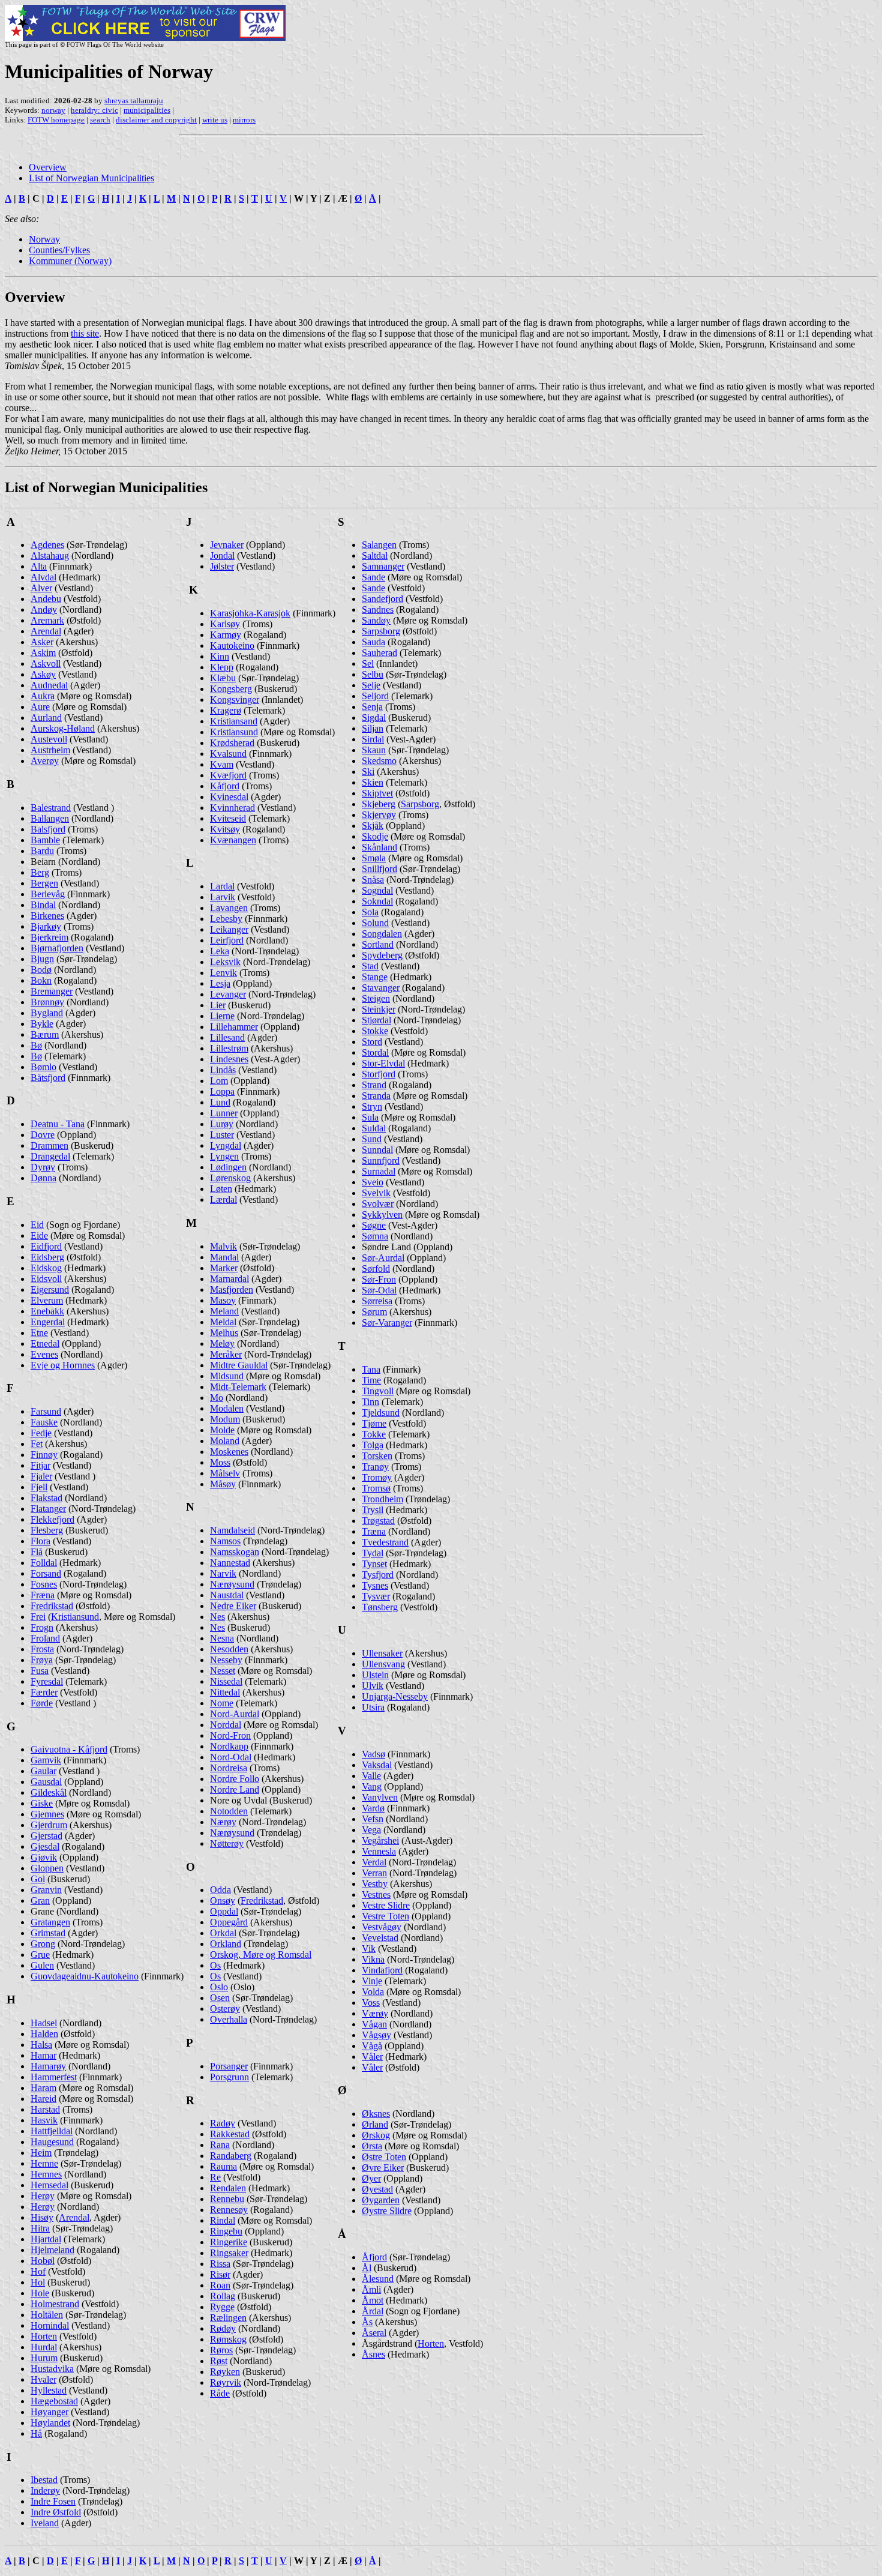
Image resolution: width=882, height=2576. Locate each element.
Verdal (374, 1862)
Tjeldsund (381, 1413)
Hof (38, 2271)
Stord (372, 1042)
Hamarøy (48, 2066)
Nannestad (230, 1563)
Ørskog (376, 2135)
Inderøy (45, 2490)
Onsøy (223, 1900)
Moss (220, 1462)
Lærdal (223, 1199)
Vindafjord (382, 1970)
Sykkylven (382, 1214)
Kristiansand (234, 721)
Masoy (223, 1300)
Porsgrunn (229, 2077)
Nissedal (226, 1681)
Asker (42, 642)
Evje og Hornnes (63, 1365)
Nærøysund (232, 1584)
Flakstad (46, 1498)
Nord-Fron (230, 1735)
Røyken (225, 2372)
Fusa (40, 1671)
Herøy (43, 2196)
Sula (370, 1117)
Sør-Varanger (387, 1323)
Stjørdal (376, 1020)
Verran (374, 1873)
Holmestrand (55, 2304)
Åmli (371, 2289)
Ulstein (375, 1675)
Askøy (43, 674)
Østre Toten (384, 2157)
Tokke (374, 1434)
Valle (371, 1776)
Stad (370, 966)
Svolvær (378, 1204)
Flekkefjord (52, 1519)
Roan (220, 2285)
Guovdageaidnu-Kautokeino (85, 1976)
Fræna (43, 1595)
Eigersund (50, 1290)
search (100, 120)
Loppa (222, 1091)
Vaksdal (377, 1765)
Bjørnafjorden (57, 948)
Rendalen (228, 2188)
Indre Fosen (53, 2501)
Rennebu (227, 2199)
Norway (44, 239)
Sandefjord (382, 599)
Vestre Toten (385, 1916)
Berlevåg (48, 894)
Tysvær (376, 1596)
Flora (40, 1541)
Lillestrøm (229, 1048)
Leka (220, 951)
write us (215, 120)
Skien (373, 782)
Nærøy (223, 1822)
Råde (220, 2393)
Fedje (41, 1433)
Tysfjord (378, 1575)
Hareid (43, 2099)
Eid (37, 1225)
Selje (371, 685)
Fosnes (44, 1584)
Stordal (375, 1052)
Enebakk (47, 1311)
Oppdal (224, 1911)
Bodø (41, 970)
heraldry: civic (94, 110)
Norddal (226, 1725)
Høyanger (49, 2412)
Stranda (376, 1096)
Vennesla (379, 1851)
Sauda (373, 642)
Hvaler (43, 2379)
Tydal (373, 1553)
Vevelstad (380, 1938)
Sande (373, 577)
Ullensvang (383, 1664)
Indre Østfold (56, 2512)
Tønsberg (380, 1607)
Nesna (222, 1638)
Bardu (42, 851)
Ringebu (226, 2231)
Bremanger (52, 991)
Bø (36, 1045)
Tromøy (377, 1477)
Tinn (370, 1402)
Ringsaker (229, 2253)
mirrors (244, 120)
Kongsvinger (235, 700)
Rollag (223, 2296)
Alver (41, 588)
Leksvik (225, 962)
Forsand (46, 1573)
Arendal (46, 631)
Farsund (46, 1411)
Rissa (220, 2264)
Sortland (378, 944)
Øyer (371, 2178)
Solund (375, 923)
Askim (43, 653)
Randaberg (231, 2156)
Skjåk (373, 826)
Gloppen (47, 1868)
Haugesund (52, 2142)
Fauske (44, 1422)
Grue (40, 1955)
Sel (368, 664)
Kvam (222, 764)
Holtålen (47, 2315)
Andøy (44, 609)
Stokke (375, 1031)
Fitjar (40, 1465)
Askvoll (46, 664)
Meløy (222, 1344)
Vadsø (373, 1754)
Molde (222, 1430)
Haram (43, 2088)
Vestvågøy (382, 1927)
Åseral (374, 2333)
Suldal (374, 1128)
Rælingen (228, 2318)
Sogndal (377, 890)
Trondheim (382, 1499)
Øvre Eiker (383, 2168)
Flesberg (47, 1530)
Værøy (375, 2013)
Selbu (373, 674)
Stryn (372, 1106)
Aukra (43, 696)
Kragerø (226, 710)
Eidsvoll (46, 1279)
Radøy (223, 2123)
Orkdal (223, 1933)
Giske (42, 1803)
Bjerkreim (49, 937)
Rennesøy (229, 2210)
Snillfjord (379, 869)
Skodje (375, 836)
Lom (219, 1081)
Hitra (40, 2228)
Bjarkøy (46, 926)
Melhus (224, 1333)
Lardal (222, 886)
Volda (373, 1992)
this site (85, 333)
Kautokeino (232, 646)
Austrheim (50, 750)
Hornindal (50, 2325)
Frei (38, 1617)
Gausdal (46, 1782)
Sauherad (379, 653)
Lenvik (223, 973)
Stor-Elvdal (383, 1063)
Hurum (44, 2358)
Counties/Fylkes (59, 250)
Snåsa (373, 880)
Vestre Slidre (386, 1905)
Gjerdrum (49, 1825)
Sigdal (374, 718)
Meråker (226, 1354)
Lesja (220, 983)
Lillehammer (234, 1027)
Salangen (379, 545)
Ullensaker (382, 1653)
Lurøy (222, 1124)
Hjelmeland (52, 2250)
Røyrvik (226, 2382)
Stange (375, 977)
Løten (221, 1189)
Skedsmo (379, 761)
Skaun (374, 750)
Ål (367, 2268)
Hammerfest (54, 2077)
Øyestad (377, 2189)
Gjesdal (45, 1846)
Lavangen (229, 908)
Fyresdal (47, 1681)
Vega (371, 1830)
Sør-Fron (379, 1279)
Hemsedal (49, 2185)
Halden (44, 2034)
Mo (217, 1398)
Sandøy (376, 620)
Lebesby (226, 919)
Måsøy (223, 1484)
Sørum (374, 1312)
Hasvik (44, 2120)
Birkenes (47, 916)
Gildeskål (49, 1792)
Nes (217, 1617)
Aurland (46, 718)
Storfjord (379, 1074)
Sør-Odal (379, 1290)
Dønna (43, 1178)
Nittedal (225, 1692)
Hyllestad (49, 2390)
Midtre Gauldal (239, 1365)
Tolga (373, 1445)
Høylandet (50, 2423)
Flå (37, 1552)
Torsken (377, 1456)
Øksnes (376, 2114)
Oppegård (229, 1922)
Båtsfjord (48, 1078)
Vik (369, 1949)
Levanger (228, 994)
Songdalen (382, 934)
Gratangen (50, 1922)
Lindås (223, 1070)
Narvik (223, 1573)
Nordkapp (229, 1746)
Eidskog (46, 1268)
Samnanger (383, 566)
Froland (45, 1638)
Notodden (229, 1811)
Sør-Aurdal (383, 1258)
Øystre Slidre (387, 2211)
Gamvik (46, 1760)
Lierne (222, 1016)
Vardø (373, 1808)
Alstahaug (50, 555)
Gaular (43, 1771)
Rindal (223, 2220)
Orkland (226, 1944)
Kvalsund (228, 754)
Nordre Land (235, 1789)
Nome (222, 1703)
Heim (41, 2153)
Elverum (47, 1300)
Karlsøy (225, 624)
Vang (372, 1786)
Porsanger (229, 2066)
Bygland (47, 1013)
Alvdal (43, 577)
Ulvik (373, 1686)
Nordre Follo (235, 1779)
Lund (220, 1102)
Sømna (375, 1236)
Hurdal (44, 2347)
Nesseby (226, 1660)
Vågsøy (376, 2035)
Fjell (39, 1487)
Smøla (374, 858)
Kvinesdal (229, 797)
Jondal (222, 555)
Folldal (44, 1563)
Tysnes (375, 1585)
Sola (370, 912)
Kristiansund (75, 1617)
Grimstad (48, 1933)
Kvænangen (233, 840)
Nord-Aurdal (235, 1714)
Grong (43, 1944)
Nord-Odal (231, 1757)
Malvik (223, 1246)
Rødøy (223, 2328)
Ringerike (229, 2242)
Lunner (224, 1113)
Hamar (43, 2055)
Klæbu (223, 678)
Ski (368, 772)
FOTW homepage (56, 120)
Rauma (223, 2166)
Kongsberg (231, 689)
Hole (40, 2293)
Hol (38, 2282)
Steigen (376, 998)
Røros (221, 2350)
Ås (367, 2322)
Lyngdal (226, 1145)
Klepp (222, 667)
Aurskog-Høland (63, 728)
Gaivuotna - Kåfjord (69, 1749)
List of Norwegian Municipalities (91, 178)
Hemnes (46, 2174)
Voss (371, 2003)
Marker (224, 1268)
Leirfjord (227, 940)
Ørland (375, 2124)
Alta (39, 566)
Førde (42, 1703)
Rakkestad (230, 2134)
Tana (371, 1369)
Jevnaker (227, 545)
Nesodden (229, 1649)
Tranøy (375, 1467)
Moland (225, 1441)
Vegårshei (380, 1840)
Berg (40, 872)
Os (215, 1965)
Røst (219, 2361)
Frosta (42, 1649)
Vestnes (376, 1894)
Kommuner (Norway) (70, 261)
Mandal (224, 1257)
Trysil (373, 1510)
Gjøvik (44, 1857)
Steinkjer (379, 1009)
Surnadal (379, 1171)
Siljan (373, 728)
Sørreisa (377, 1301)
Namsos (225, 1541)
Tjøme (374, 1423)
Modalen (227, 1408)
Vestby (375, 1884)
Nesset (223, 1671)
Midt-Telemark (238, 1387)
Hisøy (42, 2217)
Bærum (45, 1034)
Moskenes (229, 1452)
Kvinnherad (232, 808)
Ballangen (50, 818)
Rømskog (228, 2339)
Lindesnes (229, 1059)
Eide (39, 1235)
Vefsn (373, 1819)
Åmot (373, 2300)
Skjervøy (379, 815)
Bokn (41, 980)
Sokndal (377, 901)
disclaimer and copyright (156, 120)
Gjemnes (47, 1814)
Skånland (379, 847)
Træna (374, 1531)
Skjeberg (379, 804)
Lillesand (227, 1037)
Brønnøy (47, 1002)
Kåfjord (225, 786)
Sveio (373, 1182)
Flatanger (48, 1509)
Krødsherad (232, 743)
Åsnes (373, 2354)
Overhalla (229, 2019)
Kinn (220, 656)
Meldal (223, 1322)
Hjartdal (46, 2239)
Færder (44, 1692)
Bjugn (42, 959)
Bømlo (43, 1067)
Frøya (42, 1660)
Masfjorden (232, 1290)
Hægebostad (54, 2401)
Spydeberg (382, 955)
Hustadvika (52, 2369)
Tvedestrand (385, 1542)
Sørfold (376, 1268)
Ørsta (372, 2146)
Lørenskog (230, 1178)
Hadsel (44, 2023)
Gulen (42, 1965)
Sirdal (373, 739)
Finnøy (44, 1455)
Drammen (49, 1145)
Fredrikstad (52, 1606)
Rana (220, 2145)
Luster (222, 1135)
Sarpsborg (381, 631)
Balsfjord (48, 829)
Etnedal (45, 1344)
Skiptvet (377, 793)
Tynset (374, 1564)
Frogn (42, 1627)
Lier (218, 1005)
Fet (37, 1444)
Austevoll (49, 739)
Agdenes (47, 545)
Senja (372, 707)
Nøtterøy (227, 1843)
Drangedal (50, 1156)
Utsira (373, 1707)
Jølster (222, 566)
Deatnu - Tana (58, 1124)
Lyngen (224, 1156)
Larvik (223, 897)
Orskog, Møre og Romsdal (261, 1955)
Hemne (44, 2163)
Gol (38, 1879)
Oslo (219, 1987)
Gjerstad (46, 1836)
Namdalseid (232, 1530)
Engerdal (48, 1322)
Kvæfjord (228, 775)
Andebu (46, 599)
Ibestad (44, 2480)
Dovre (43, 1135)
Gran (40, 1900)
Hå (36, 2433)
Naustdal (227, 1595)
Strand (374, 1085)
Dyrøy (43, 1167)
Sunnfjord (381, 1160)
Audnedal (49, 685)
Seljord (375, 696)
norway (53, 110)
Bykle (42, 1024)
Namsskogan (235, 1552)
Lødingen (228, 1167)
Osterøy (225, 2009)
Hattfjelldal (52, 2131)
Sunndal (377, 1150)
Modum (225, 1419)
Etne (39, 1333)
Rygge (222, 2307)
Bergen (44, 883)
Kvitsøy (225, 829)
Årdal (373, 2311)
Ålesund (378, 2279)
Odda (220, 1890)
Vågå (372, 2046)
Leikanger (229, 929)
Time (371, 1380)
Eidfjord (46, 1246)
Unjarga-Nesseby (395, 1696)
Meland (224, 1311)
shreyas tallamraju (134, 101)
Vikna (373, 1959)
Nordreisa (229, 1768)
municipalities (147, 110)
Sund (372, 1139)
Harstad (45, 2109)
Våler (372, 2057)
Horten (44, 2336)
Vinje (372, 1981)
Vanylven (380, 1797)
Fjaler (41, 1476)
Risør (220, 2274)
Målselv (225, 1473)
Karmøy (226, 635)
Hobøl (43, 2261)
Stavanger (381, 988)
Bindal (43, 905)
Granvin (46, 1890)
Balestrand (51, 808)
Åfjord (374, 2257)
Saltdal (375, 555)
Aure (40, 707)
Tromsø (376, 1488)
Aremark (47, 620)
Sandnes (378, 609)
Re (215, 2177)
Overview (48, 167)
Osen (220, 1998)
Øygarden (381, 2200)
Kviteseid (228, 818)
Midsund (227, 1376)
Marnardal (229, 1279)
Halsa (41, 2045)
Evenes (44, 1354)
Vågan (374, 2024)
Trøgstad (378, 1521)
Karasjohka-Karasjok (250, 613)
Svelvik (376, 1193)
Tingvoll (378, 1391)
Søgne (374, 1225)
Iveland (45, 2523)
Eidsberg (47, 1257)
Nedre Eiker (233, 1606)
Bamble (45, 840)
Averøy (45, 761)
